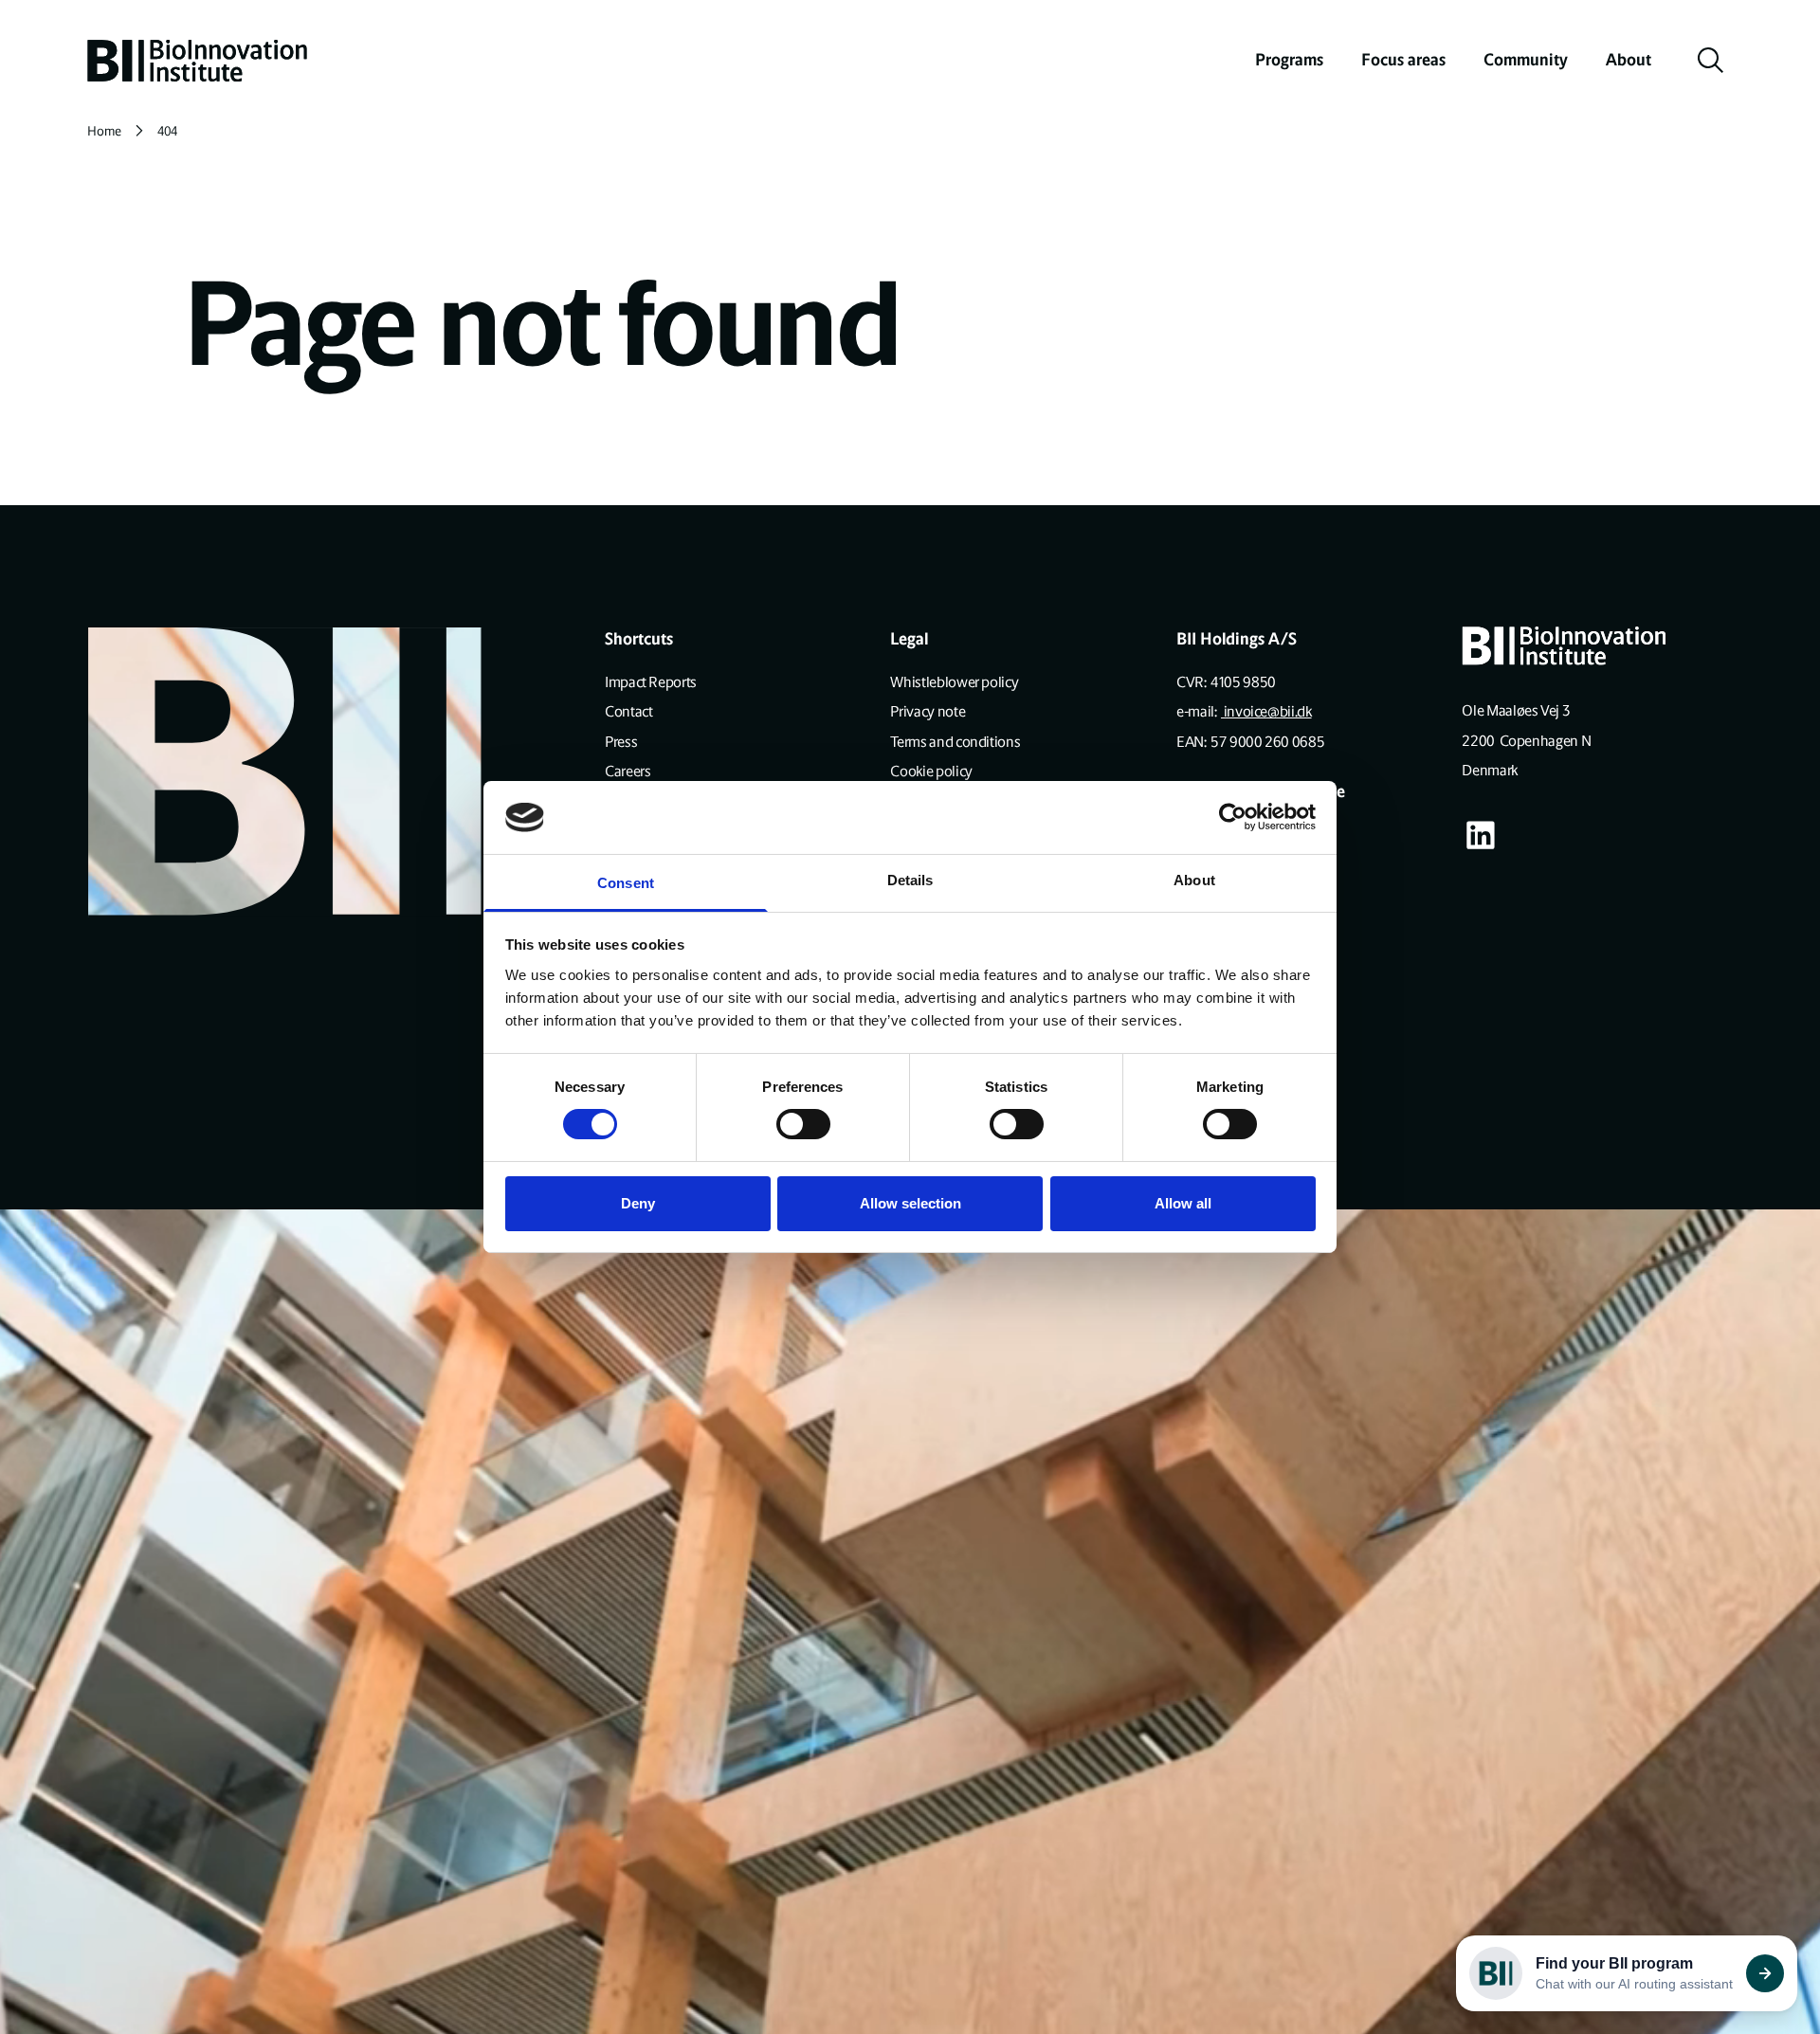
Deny (638, 1203)
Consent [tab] (626, 883)
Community (1526, 60)
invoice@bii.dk (1266, 711)
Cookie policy (931, 771)
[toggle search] (1711, 61)
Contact (628, 711)
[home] (197, 61)
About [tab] (1194, 880)
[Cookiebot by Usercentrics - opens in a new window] (1233, 817)
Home (104, 131)
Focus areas (1403, 60)
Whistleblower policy (954, 682)
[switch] (803, 1124)
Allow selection (910, 1203)
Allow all (1183, 1203)
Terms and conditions (955, 742)
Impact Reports (651, 682)
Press (621, 742)
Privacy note (928, 711)
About (1629, 60)
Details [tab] (910, 880)
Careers (628, 771)
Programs (1289, 60)
